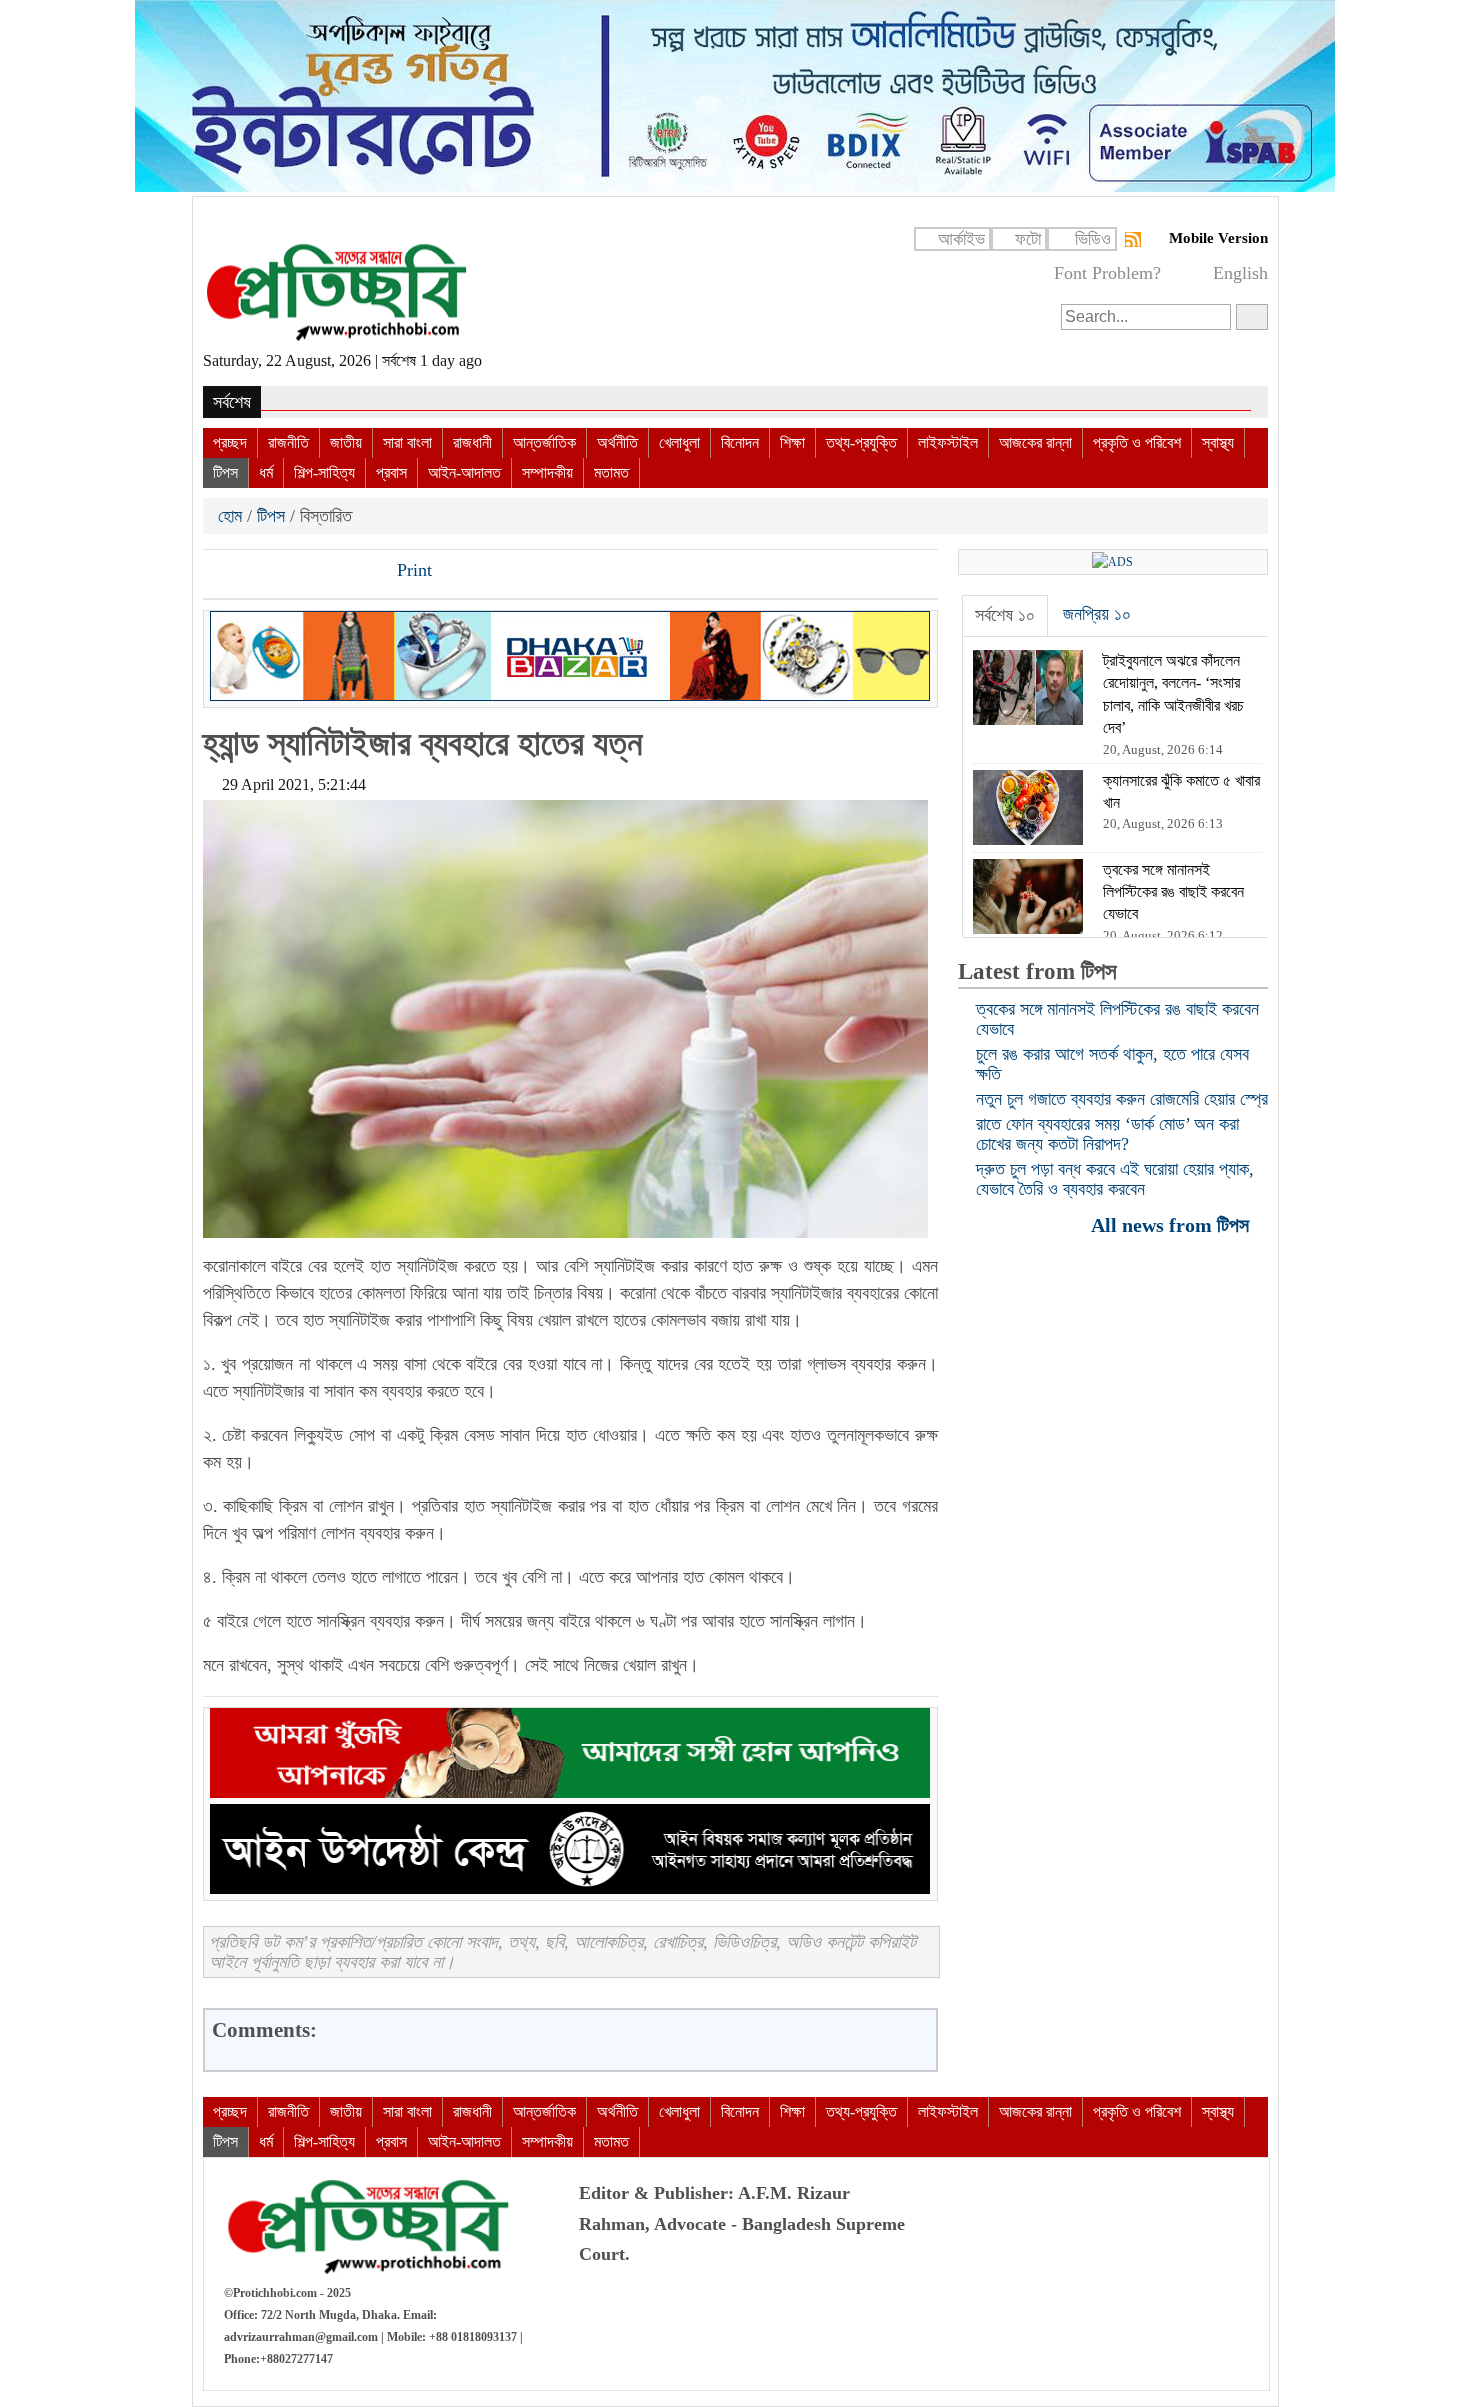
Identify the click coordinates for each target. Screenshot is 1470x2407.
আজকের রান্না (1035, 442)
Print (412, 570)
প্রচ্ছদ (230, 442)
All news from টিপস (1172, 1224)
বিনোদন (740, 442)
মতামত (611, 472)
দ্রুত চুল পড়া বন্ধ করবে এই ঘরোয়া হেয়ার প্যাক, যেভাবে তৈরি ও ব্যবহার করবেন (1115, 1179)
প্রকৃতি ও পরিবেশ (1137, 442)
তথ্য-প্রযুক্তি (861, 442)
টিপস (225, 472)
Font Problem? (1107, 273)
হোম (232, 516)
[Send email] (356, 572)
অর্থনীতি (617, 442)
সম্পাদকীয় (547, 472)
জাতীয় (346, 442)
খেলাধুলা (679, 442)
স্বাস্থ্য (1218, 442)
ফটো (1028, 239)
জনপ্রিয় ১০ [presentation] (1097, 614)
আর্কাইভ (961, 239)
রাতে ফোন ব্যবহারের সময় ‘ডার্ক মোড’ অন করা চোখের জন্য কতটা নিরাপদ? (1107, 1134)
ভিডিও (1093, 239)
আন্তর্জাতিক (544, 442)
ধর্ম (266, 472)
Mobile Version (1218, 238)
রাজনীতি (288, 442)
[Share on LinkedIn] (322, 572)
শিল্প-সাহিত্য (324, 472)
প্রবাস (391, 472)
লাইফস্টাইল (948, 442)
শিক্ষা (792, 442)
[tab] (1005, 616)
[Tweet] (254, 572)
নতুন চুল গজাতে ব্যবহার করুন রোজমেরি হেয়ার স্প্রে (1122, 1099)
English (1240, 273)
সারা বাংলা (407, 442)
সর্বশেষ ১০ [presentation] (1005, 615)
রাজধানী (472, 442)
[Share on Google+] (288, 572)
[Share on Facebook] (220, 572)
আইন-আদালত (464, 472)
